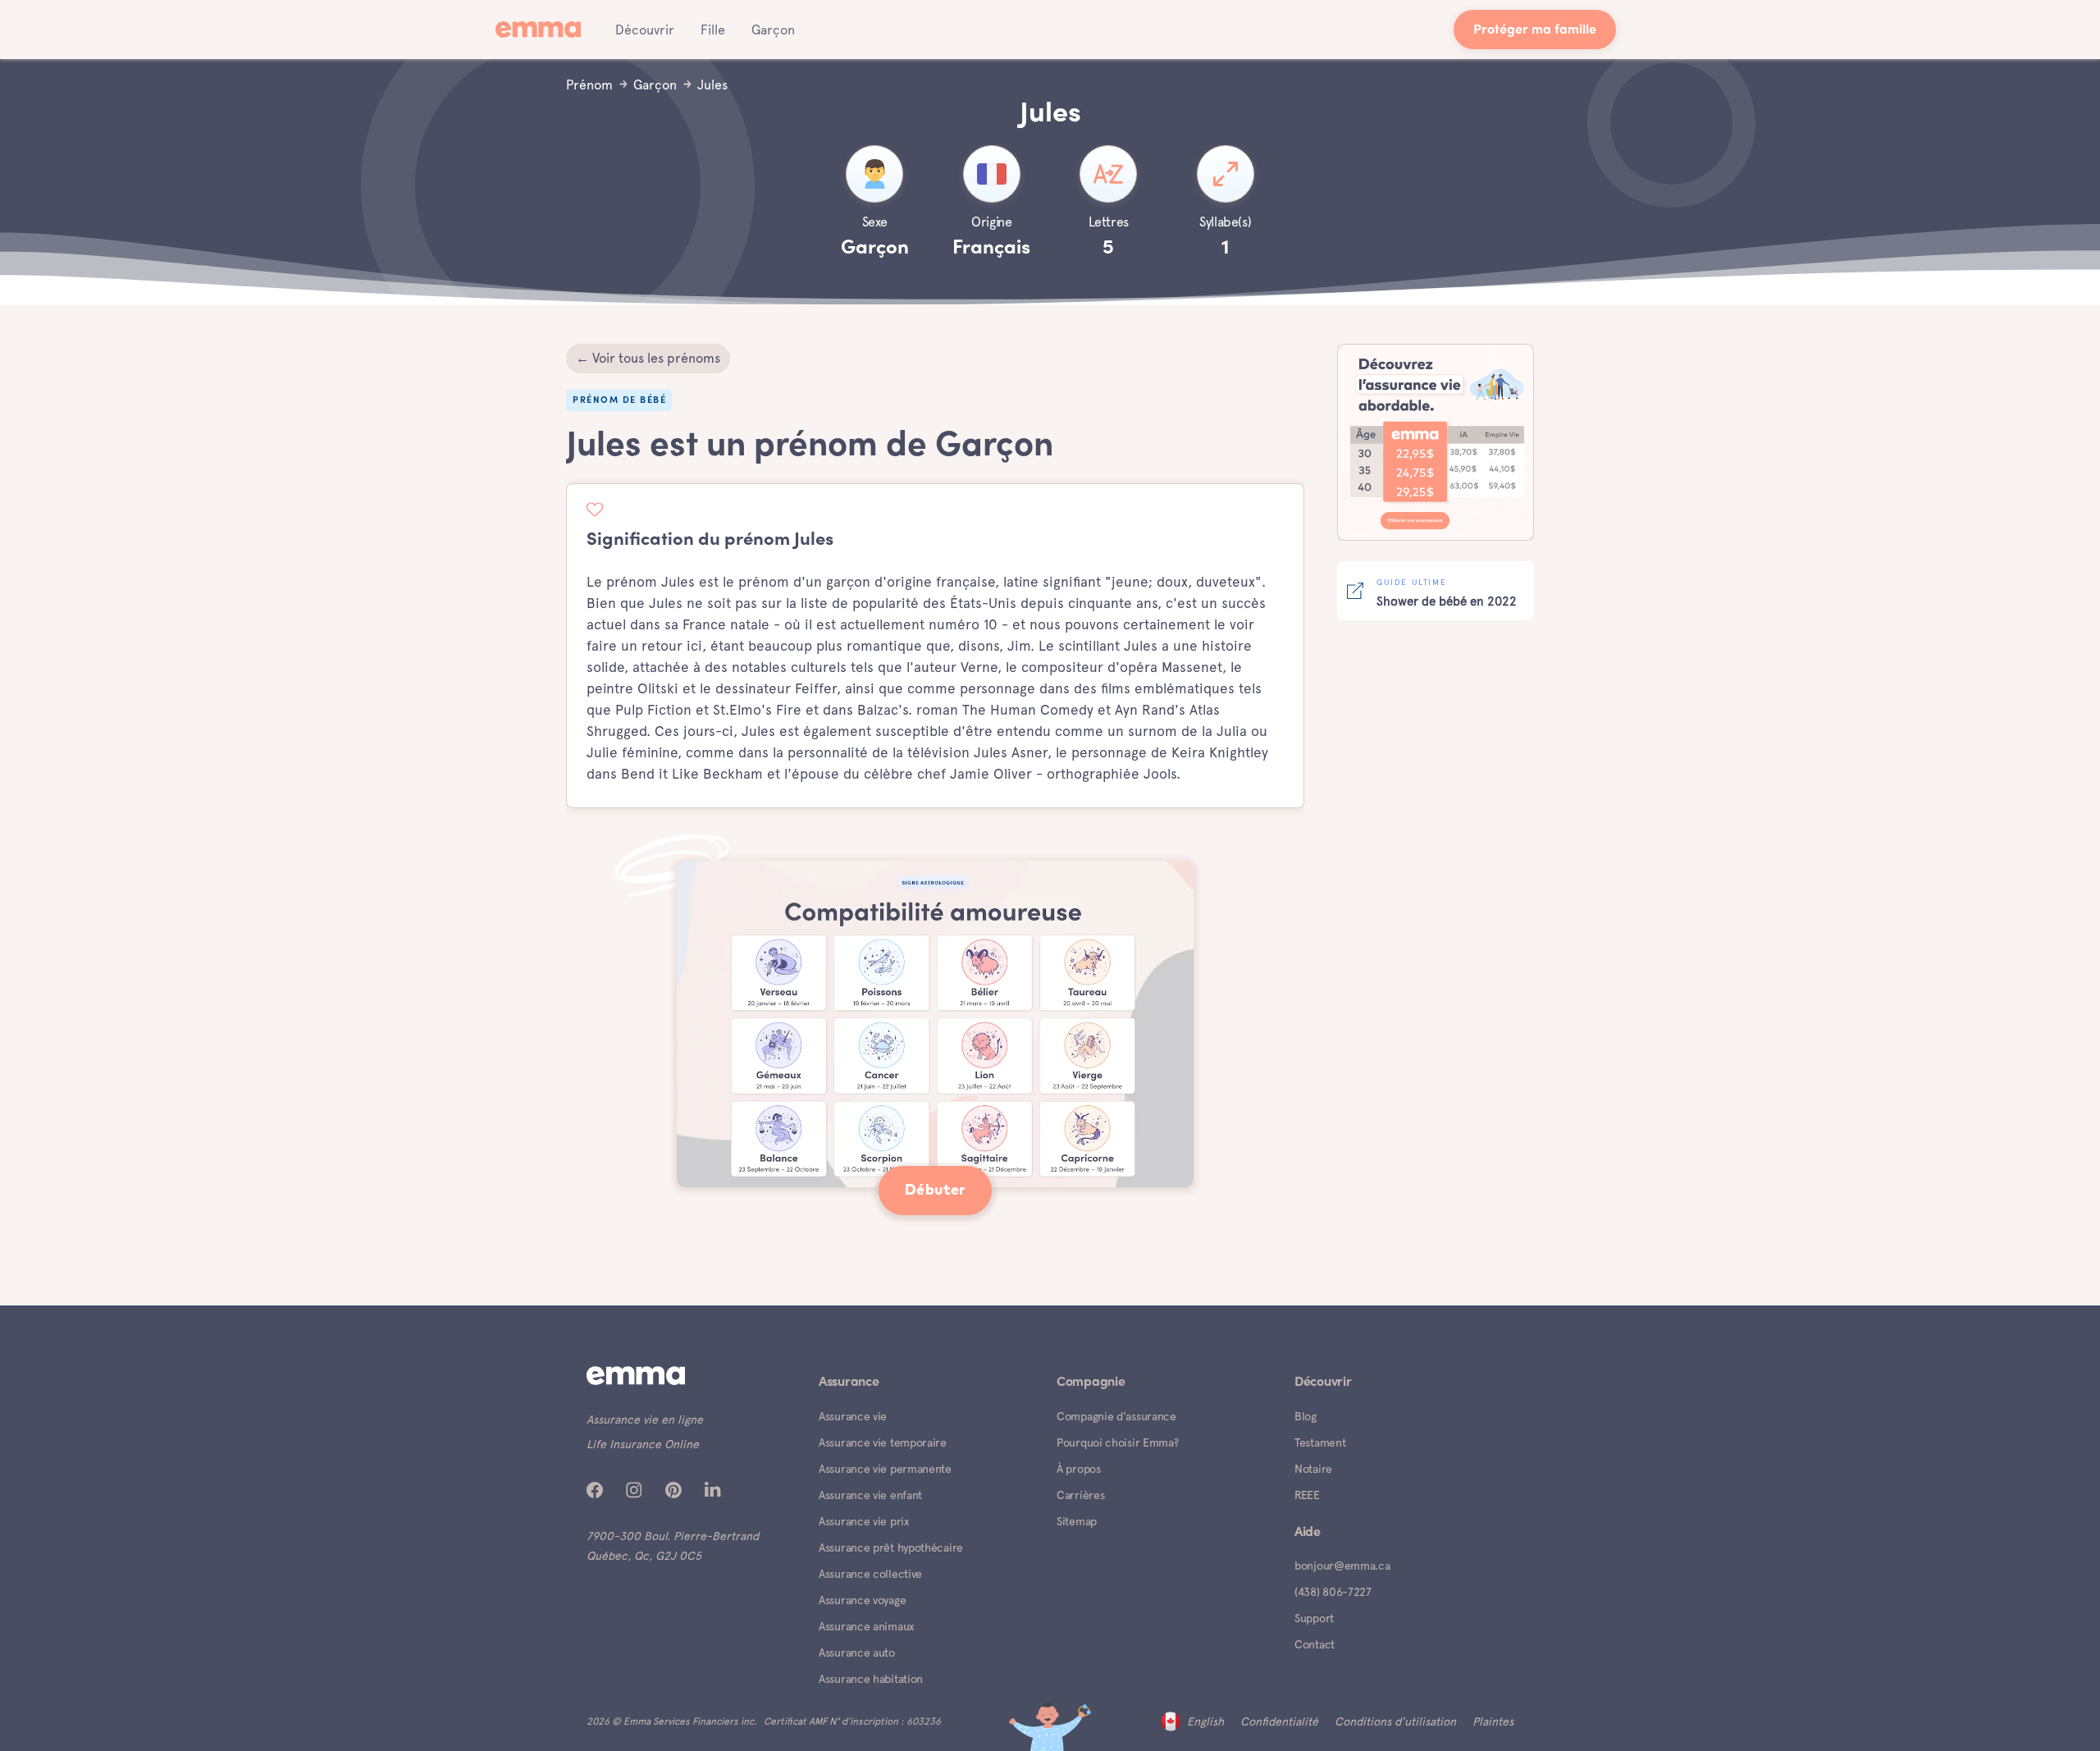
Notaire (1313, 1469)
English (1205, 1721)
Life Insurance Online (643, 1444)
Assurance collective (870, 1574)
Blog (1306, 1416)
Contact (1315, 1644)
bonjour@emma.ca (1342, 1566)
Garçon (773, 30)
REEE (1307, 1495)
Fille (713, 30)
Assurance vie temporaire (883, 1442)
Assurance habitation (871, 1679)
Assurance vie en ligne (645, 1420)
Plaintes (1493, 1721)
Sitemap (1077, 1521)
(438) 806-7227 (1333, 1592)
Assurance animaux (866, 1626)
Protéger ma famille (1535, 31)
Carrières (1080, 1495)
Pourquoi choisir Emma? (1117, 1442)
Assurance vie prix (864, 1521)
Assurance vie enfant (870, 1495)
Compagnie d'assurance (1116, 1416)
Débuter (935, 1191)
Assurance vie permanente (885, 1469)
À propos (1079, 1469)
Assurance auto (857, 1653)
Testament (1320, 1442)
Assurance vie (853, 1416)
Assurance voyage (862, 1600)
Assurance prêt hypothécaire (891, 1548)
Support (1314, 1618)
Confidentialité (1279, 1721)
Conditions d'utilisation (1395, 1721)
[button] (645, 30)
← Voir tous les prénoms (648, 358)
